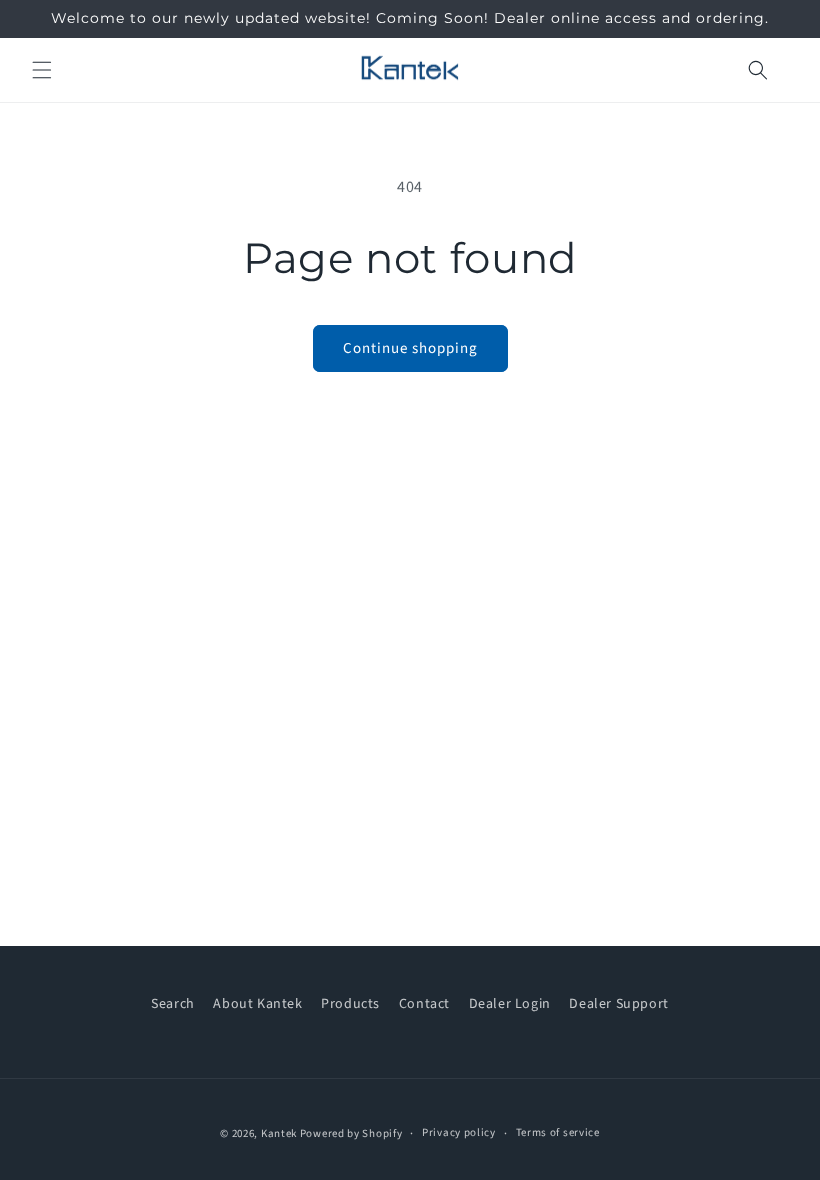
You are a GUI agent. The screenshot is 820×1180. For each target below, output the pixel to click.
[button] (42, 70)
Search (173, 1004)
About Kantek (257, 1004)
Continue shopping (410, 348)
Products (350, 1004)
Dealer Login (510, 1004)
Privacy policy (459, 1132)
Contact (424, 1004)
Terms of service (558, 1132)
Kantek (279, 1133)
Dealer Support (618, 1004)
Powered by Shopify (351, 1133)
